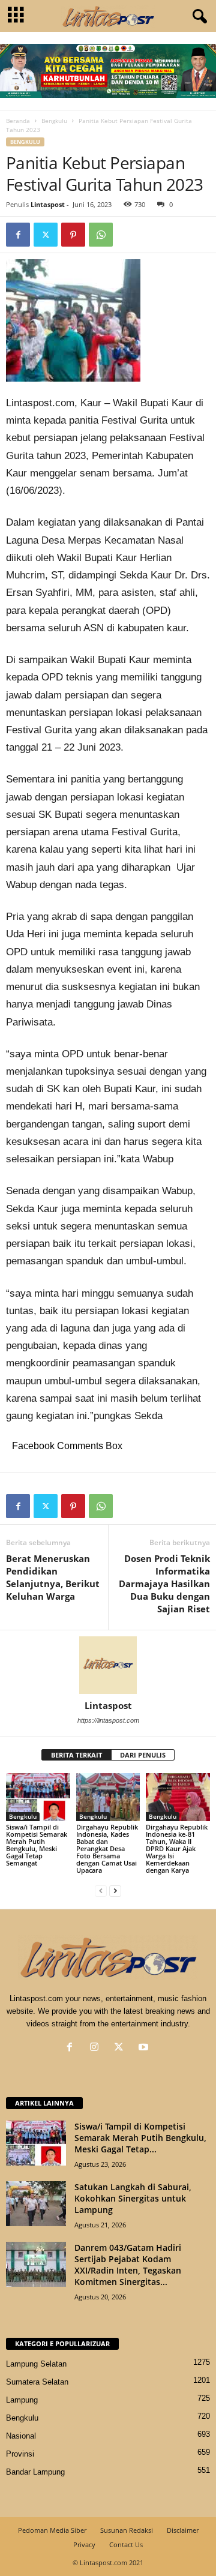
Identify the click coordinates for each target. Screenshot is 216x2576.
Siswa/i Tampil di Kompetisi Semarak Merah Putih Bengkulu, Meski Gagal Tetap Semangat (37, 1845)
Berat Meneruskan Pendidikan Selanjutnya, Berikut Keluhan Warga (53, 1577)
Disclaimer (183, 2530)
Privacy (84, 2544)
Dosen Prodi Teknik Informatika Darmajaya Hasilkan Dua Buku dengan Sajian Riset (164, 1584)
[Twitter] (46, 235)
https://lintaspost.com (108, 1720)
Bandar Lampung (35, 2472)
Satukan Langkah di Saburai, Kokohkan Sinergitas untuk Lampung (133, 2198)
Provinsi (20, 2454)
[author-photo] (108, 1665)
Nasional (21, 2436)
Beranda (18, 121)
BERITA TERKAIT (76, 1755)
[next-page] (115, 1890)
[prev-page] (101, 1890)
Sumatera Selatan (37, 2382)
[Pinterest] (73, 235)
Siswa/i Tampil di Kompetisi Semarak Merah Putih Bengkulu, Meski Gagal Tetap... (140, 2138)
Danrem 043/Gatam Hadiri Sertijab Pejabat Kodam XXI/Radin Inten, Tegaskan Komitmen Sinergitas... (128, 2265)
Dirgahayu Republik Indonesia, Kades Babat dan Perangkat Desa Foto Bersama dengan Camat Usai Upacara (107, 1848)
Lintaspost (48, 204)
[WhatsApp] (101, 235)
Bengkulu (54, 121)
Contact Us (126, 2544)
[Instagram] (97, 2048)
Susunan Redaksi (127, 2530)
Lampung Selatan (36, 2364)
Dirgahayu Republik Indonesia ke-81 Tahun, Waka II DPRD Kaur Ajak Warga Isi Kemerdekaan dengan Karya (177, 1848)
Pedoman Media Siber (52, 2530)
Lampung (22, 2400)
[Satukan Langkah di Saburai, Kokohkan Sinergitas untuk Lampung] (36, 2204)
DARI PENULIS (143, 1755)
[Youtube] (145, 2048)
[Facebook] (18, 235)
